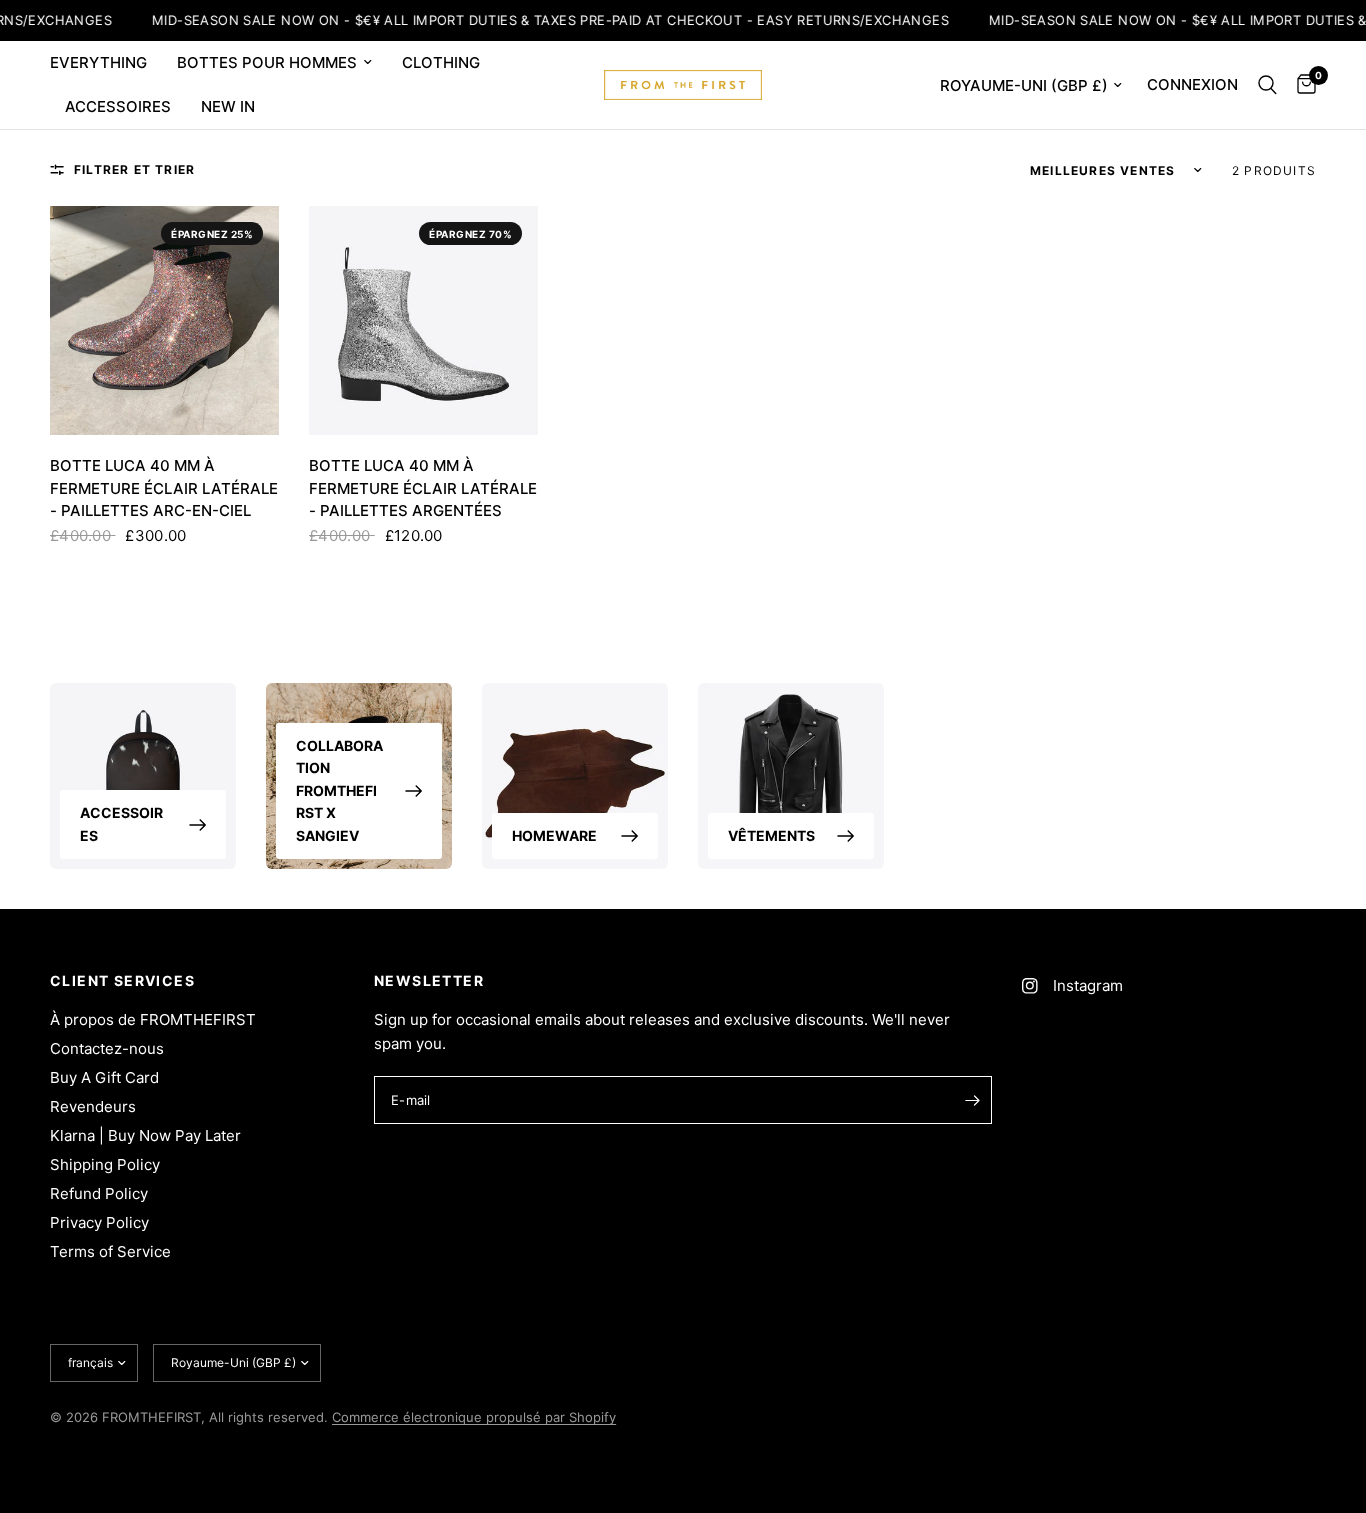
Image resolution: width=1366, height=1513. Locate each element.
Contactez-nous (107, 1048)
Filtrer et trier (134, 169)
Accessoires (118, 106)
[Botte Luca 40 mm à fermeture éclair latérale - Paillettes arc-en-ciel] (164, 320)
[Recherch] (1267, 85)
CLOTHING (441, 62)
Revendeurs (93, 1106)
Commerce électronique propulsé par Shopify (474, 1417)
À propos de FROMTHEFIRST (153, 1019)
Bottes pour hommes (267, 62)
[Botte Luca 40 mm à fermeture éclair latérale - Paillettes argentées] (423, 320)
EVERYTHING (98, 62)
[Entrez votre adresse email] (972, 1100)
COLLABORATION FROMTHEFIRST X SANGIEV (339, 790)
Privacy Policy (99, 1222)
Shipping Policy (105, 1164)
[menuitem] (106, 63)
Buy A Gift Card (104, 1077)
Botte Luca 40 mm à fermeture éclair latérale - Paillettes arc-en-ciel (164, 488)
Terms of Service (110, 1251)
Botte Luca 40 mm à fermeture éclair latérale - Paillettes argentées (423, 488)
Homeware (554, 835)
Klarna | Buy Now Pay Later (145, 1135)
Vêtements (771, 835)
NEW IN (228, 106)
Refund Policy (99, 1193)
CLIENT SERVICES (122, 981)
